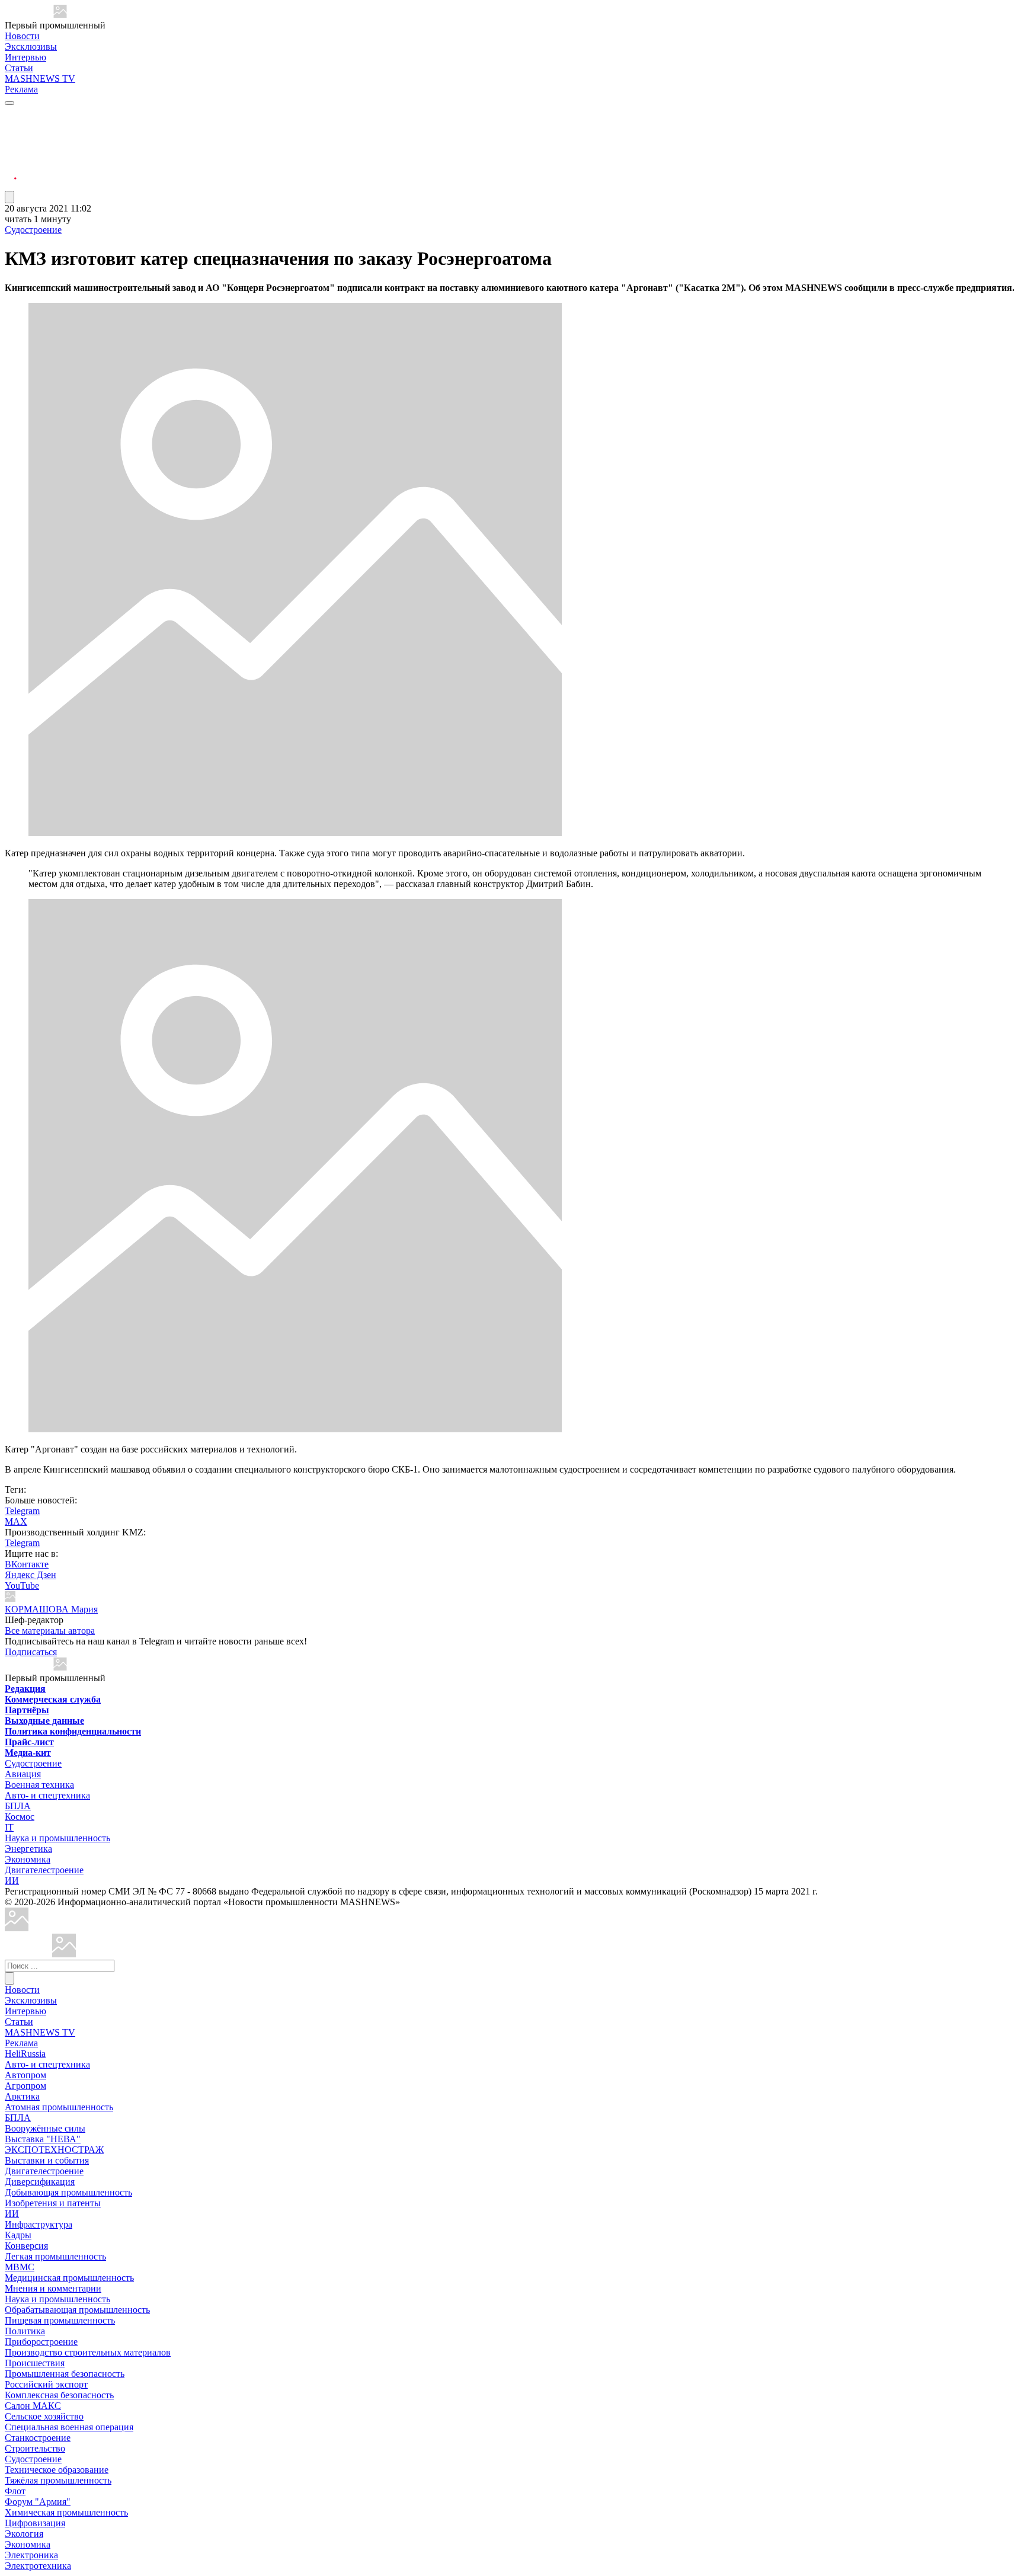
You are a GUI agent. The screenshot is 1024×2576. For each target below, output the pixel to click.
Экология (24, 2534)
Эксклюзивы (31, 47)
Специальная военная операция (69, 2427)
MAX (16, 1521)
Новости (22, 36)
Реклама (21, 89)
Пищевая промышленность (60, 2320)
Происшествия (35, 2363)
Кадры (18, 2235)
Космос (20, 1817)
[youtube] (11, 143)
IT (9, 1827)
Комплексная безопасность (59, 2395)
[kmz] (64, 1954)
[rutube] (11, 185)
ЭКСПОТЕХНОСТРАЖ (54, 2150)
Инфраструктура (39, 2224)
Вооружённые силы (45, 2128)
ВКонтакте (27, 1564)
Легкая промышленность (55, 2256)
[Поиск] (9, 1978)
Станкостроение (38, 2438)
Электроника (31, 2555)
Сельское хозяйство (44, 2416)
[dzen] (11, 171)
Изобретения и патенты (53, 2203)
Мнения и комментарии (53, 2288)
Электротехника (38, 2566)
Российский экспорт (46, 2384)
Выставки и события (47, 2160)
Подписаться (31, 1652)
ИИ (12, 1881)
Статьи (19, 68)
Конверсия (26, 2246)
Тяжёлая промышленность (58, 2480)
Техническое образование (57, 2470)
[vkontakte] (11, 157)
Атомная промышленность (59, 2107)
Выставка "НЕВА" (43, 2139)
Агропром (25, 2086)
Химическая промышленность (66, 2512)
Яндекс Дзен (31, 1575)
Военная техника (39, 1785)
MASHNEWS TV (40, 79)
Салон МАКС (33, 2406)
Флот (15, 2491)
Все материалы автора (50, 1631)
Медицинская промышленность (69, 2278)
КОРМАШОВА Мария (51, 1609)
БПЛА (18, 1806)
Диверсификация (40, 2182)
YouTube (22, 1585)
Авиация (23, 1774)
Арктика (22, 2096)
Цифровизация (35, 2523)
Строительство (35, 2448)
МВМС (20, 2267)
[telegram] (11, 114)
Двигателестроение (44, 1870)
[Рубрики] (9, 103)
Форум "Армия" (38, 2502)
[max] (11, 128)
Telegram (22, 1511)
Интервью (25, 57)
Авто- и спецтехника (47, 1795)
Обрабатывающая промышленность (77, 2310)
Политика (25, 2331)
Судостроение (33, 230)
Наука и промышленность (57, 1838)
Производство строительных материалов (88, 2352)
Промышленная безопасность (65, 2374)
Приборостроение (41, 2342)
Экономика (28, 1859)
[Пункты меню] (9, 197)
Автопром (25, 2075)
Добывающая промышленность (68, 2192)
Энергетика (28, 1849)
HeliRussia (25, 2054)
